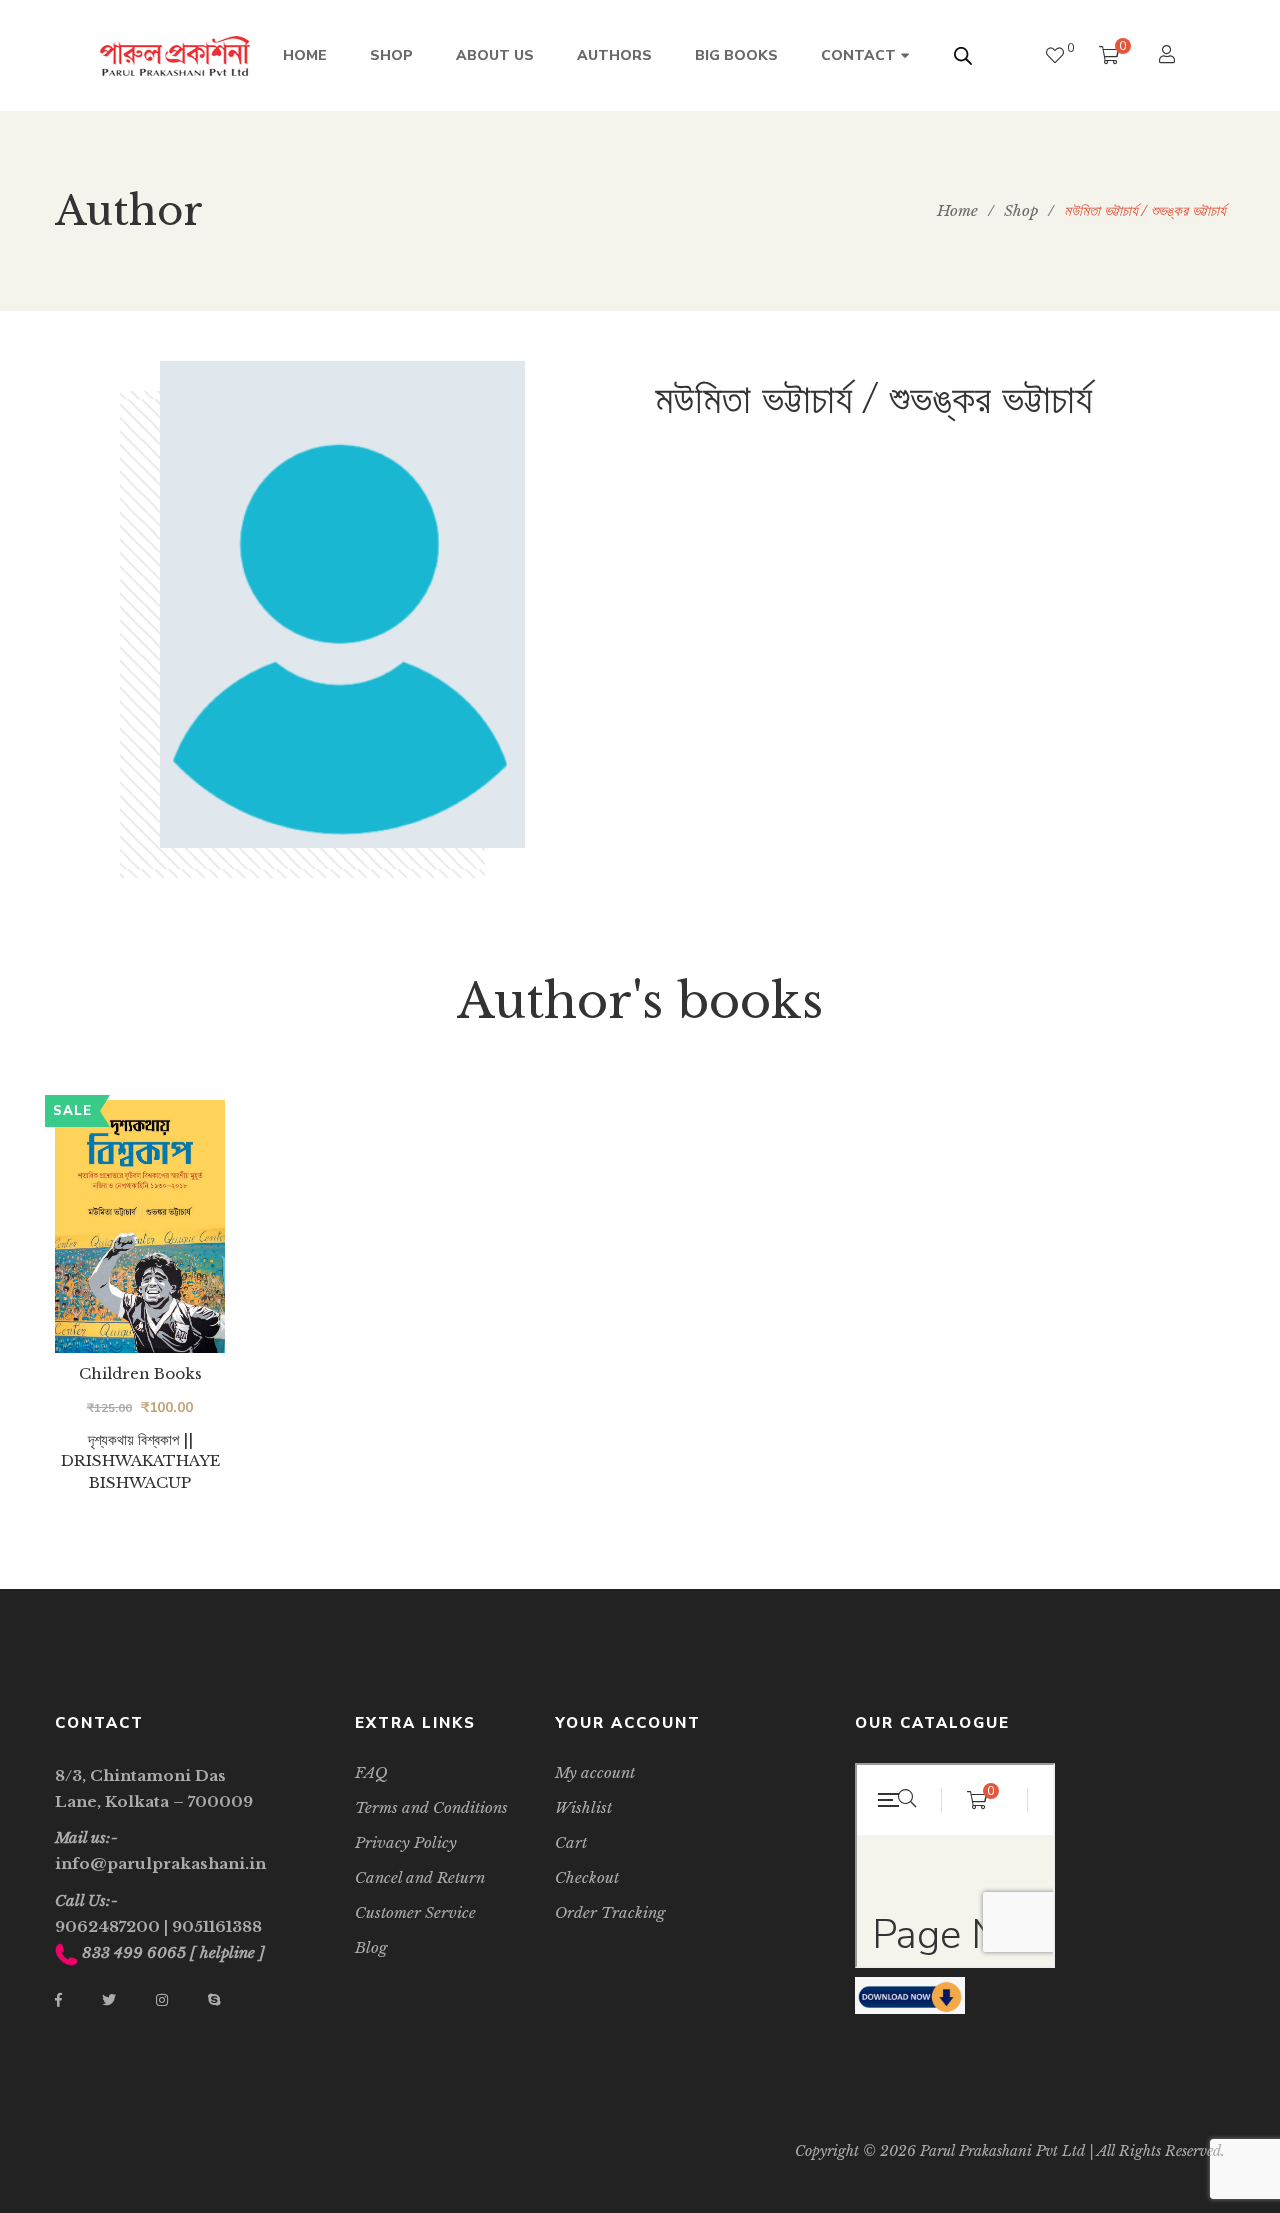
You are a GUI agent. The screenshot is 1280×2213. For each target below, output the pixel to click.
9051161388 (217, 1926)
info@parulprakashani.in (160, 1863)
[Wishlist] (1055, 55)
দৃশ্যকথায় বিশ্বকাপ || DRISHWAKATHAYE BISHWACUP (140, 1461)
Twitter (109, 2000)
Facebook (58, 2000)
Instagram (162, 2000)
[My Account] (1169, 56)
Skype (214, 2000)
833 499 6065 (134, 1952)
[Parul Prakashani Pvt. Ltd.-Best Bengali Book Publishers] (175, 56)
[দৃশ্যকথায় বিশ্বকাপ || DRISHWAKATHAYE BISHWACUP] (140, 1226)
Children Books (140, 1373)
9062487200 (107, 1926)
